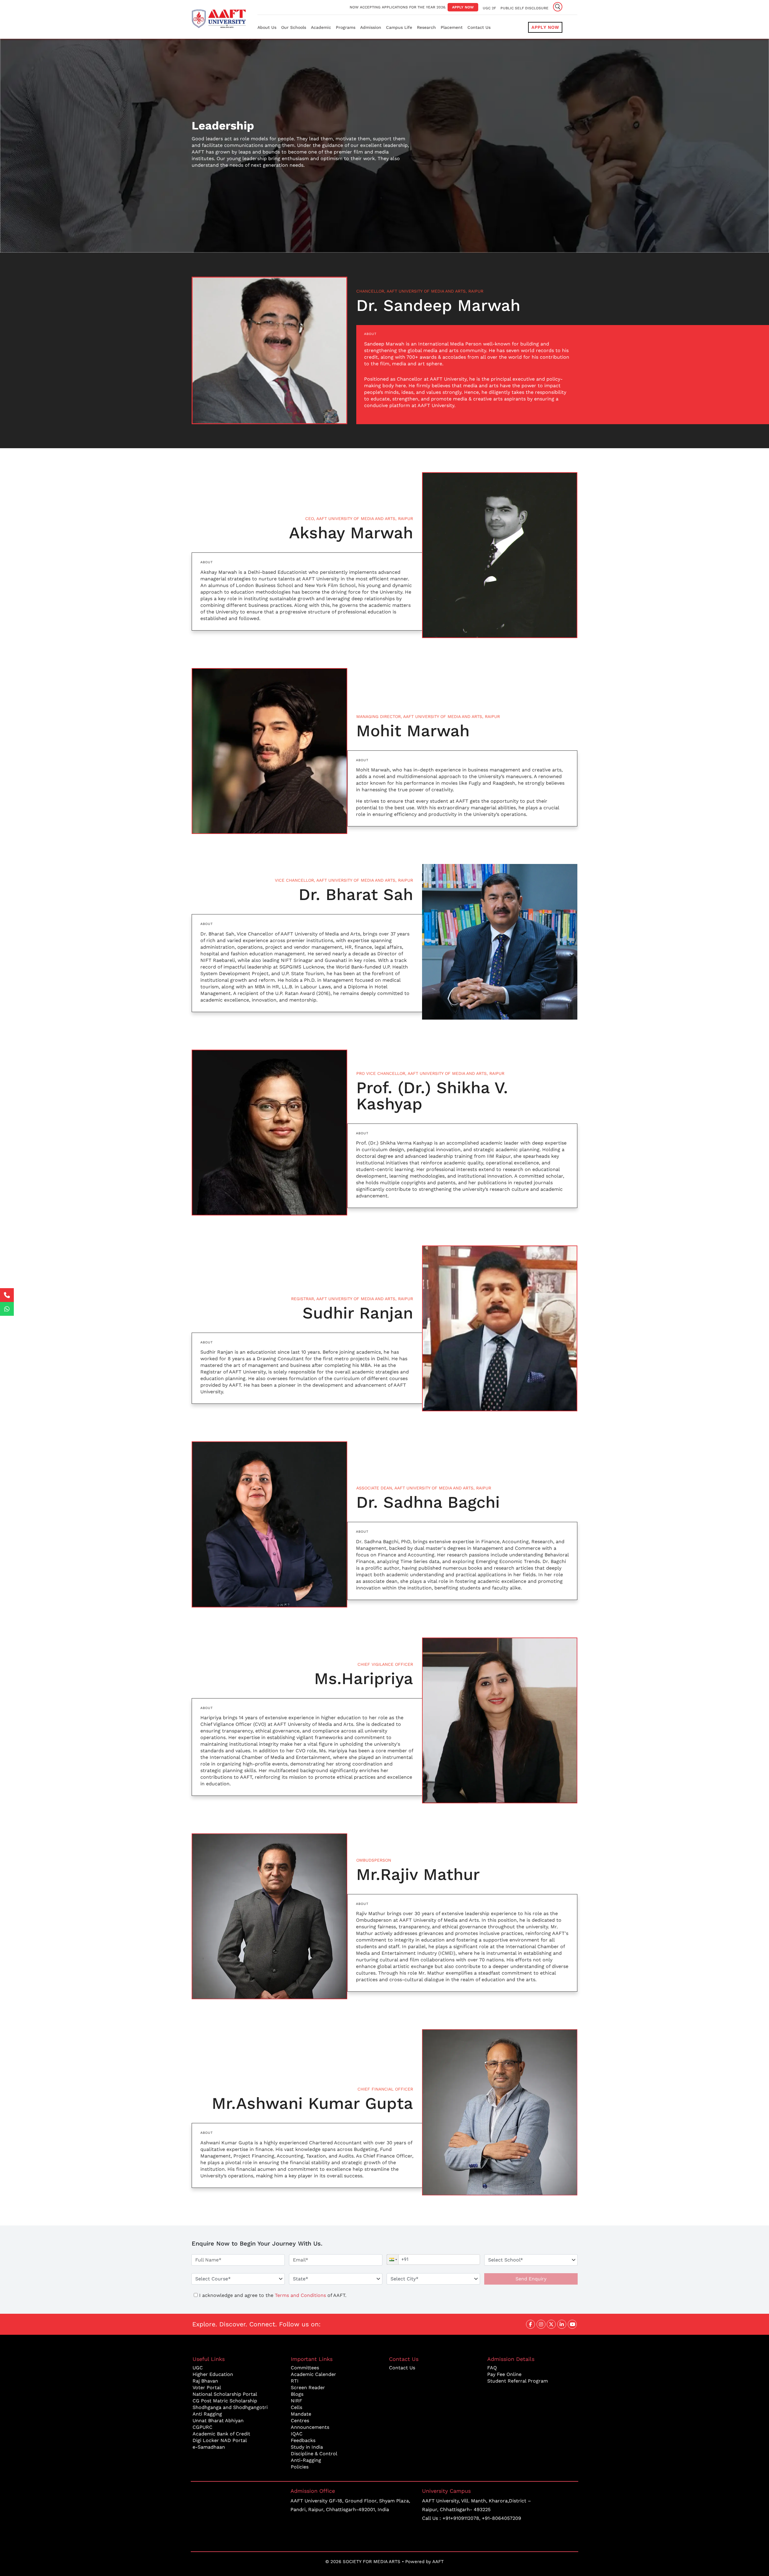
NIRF (296, 2401)
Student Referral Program (518, 2381)
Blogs (297, 2394)
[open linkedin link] (562, 2324)
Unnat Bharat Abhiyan (218, 2421)
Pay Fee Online (504, 2374)
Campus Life (399, 27)
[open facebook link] (530, 2324)
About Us (267, 27)
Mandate (301, 2414)
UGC (198, 2368)
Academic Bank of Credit (221, 2434)
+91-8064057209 (502, 2518)
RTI (295, 2381)
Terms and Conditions (300, 2295)
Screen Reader (308, 2387)
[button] (393, 2260)
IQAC (297, 2434)
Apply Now (463, 7)
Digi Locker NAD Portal (220, 2440)
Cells (296, 2407)
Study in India (307, 2447)
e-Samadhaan (209, 2447)
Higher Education (213, 2374)
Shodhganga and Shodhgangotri (230, 2407)
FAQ (492, 2368)
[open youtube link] (572, 2324)
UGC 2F (489, 8)
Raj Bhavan (205, 2381)
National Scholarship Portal (225, 2394)
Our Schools (294, 27)
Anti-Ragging (306, 2460)
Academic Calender (313, 2374)
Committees (305, 2368)
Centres (300, 2421)
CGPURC (202, 2427)
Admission (371, 27)
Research (426, 27)
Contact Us (479, 27)
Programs (346, 27)
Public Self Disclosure (524, 8)
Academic (321, 27)
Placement (452, 27)
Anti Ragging (207, 2414)
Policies (300, 2467)
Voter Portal (207, 2387)
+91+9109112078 (461, 2518)
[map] (237, 2512)
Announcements (310, 2427)
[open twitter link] (551, 2324)
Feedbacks (303, 2440)
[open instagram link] (541, 2324)
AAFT (438, 2562)
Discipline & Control (314, 2454)
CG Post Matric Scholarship (225, 2401)
